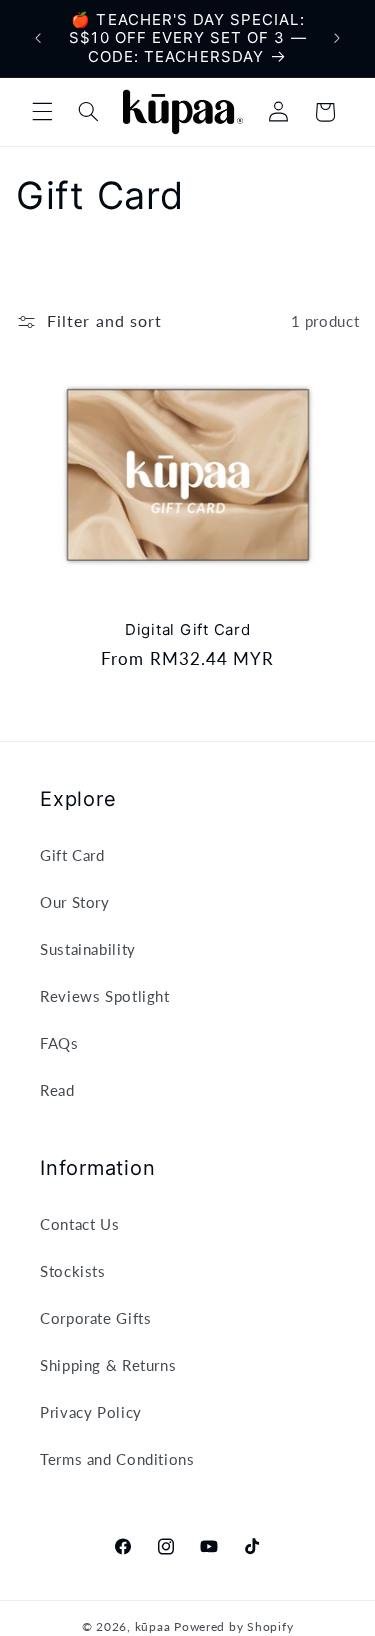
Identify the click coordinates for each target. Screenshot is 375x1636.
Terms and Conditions (117, 1459)
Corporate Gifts (95, 1318)
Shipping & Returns (108, 1365)
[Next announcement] (337, 39)
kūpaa (153, 1626)
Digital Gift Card (188, 630)
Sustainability (88, 949)
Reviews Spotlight (105, 996)
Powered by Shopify (233, 1626)
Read (57, 1090)
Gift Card (72, 855)
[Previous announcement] (38, 39)
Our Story (75, 902)
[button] (42, 112)
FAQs (59, 1043)
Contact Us (79, 1224)
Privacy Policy (91, 1412)
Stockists (73, 1271)
